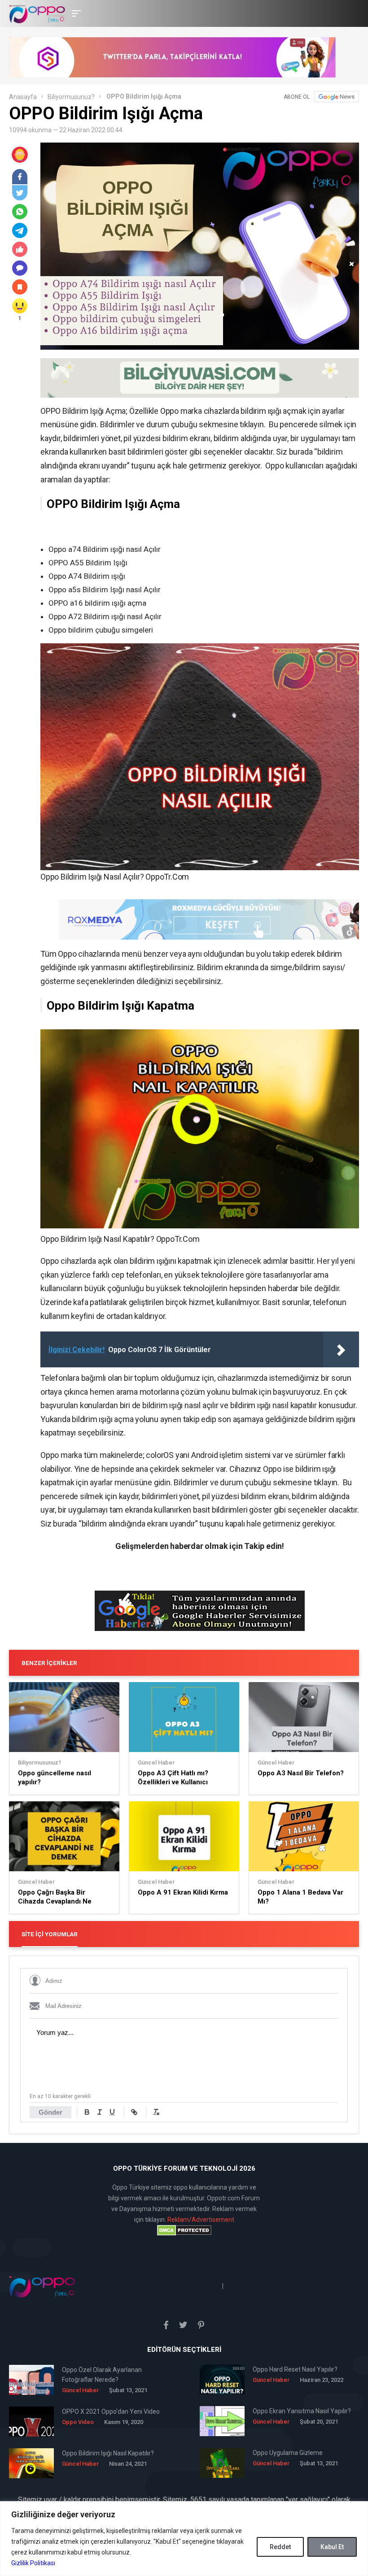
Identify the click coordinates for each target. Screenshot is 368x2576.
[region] (184, 2539)
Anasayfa (23, 97)
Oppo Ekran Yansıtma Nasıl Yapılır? (302, 2411)
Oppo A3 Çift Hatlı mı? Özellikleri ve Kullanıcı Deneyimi (173, 1778)
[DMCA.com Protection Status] (184, 2230)
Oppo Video (78, 2422)
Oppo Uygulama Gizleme (288, 2453)
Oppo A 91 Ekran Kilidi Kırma (183, 1892)
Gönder (50, 2112)
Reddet (280, 2547)
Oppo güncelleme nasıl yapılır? (55, 1778)
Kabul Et (332, 2547)
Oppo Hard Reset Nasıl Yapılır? (295, 2369)
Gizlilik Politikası (33, 2563)
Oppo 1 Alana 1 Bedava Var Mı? (300, 1897)
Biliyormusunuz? (71, 97)
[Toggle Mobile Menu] (75, 13)
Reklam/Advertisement (201, 2220)
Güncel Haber (156, 1763)
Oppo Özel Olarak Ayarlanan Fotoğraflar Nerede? (102, 2375)
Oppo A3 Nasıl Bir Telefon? (301, 1773)
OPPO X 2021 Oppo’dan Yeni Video (111, 2411)
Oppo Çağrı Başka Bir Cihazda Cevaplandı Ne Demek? (55, 1897)
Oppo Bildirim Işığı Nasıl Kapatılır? (108, 2453)
